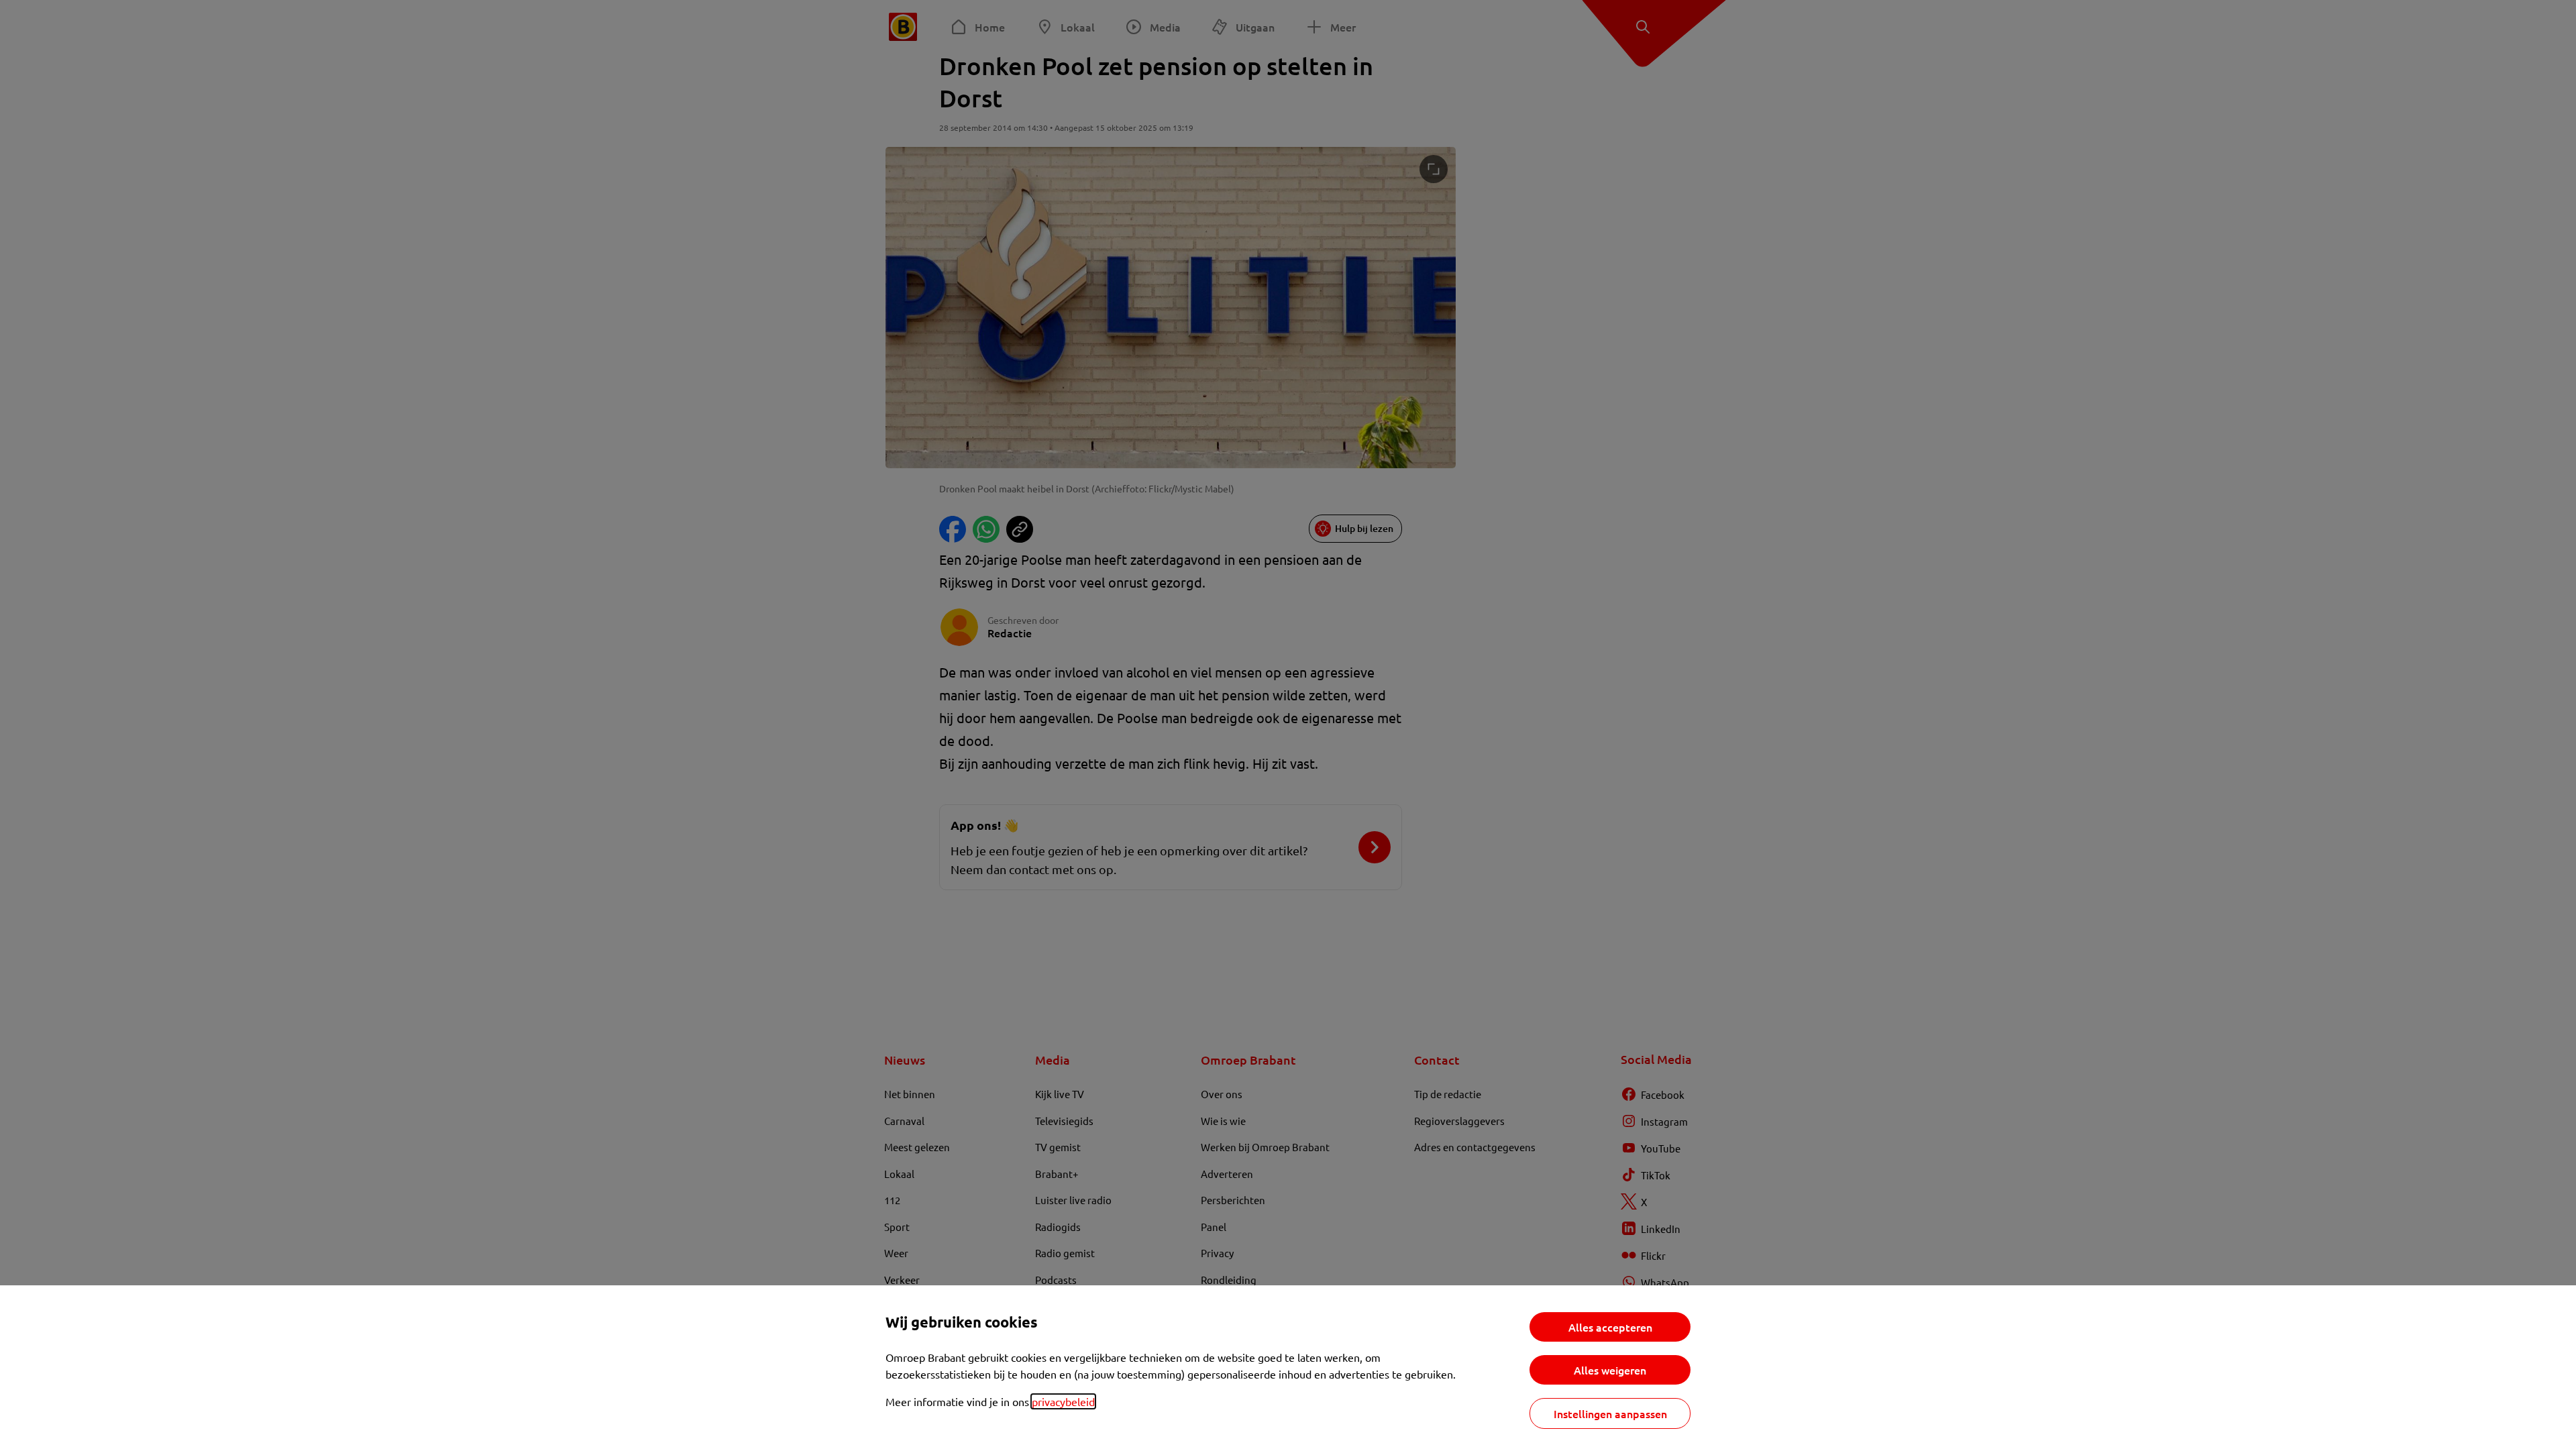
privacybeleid (1063, 1401)
